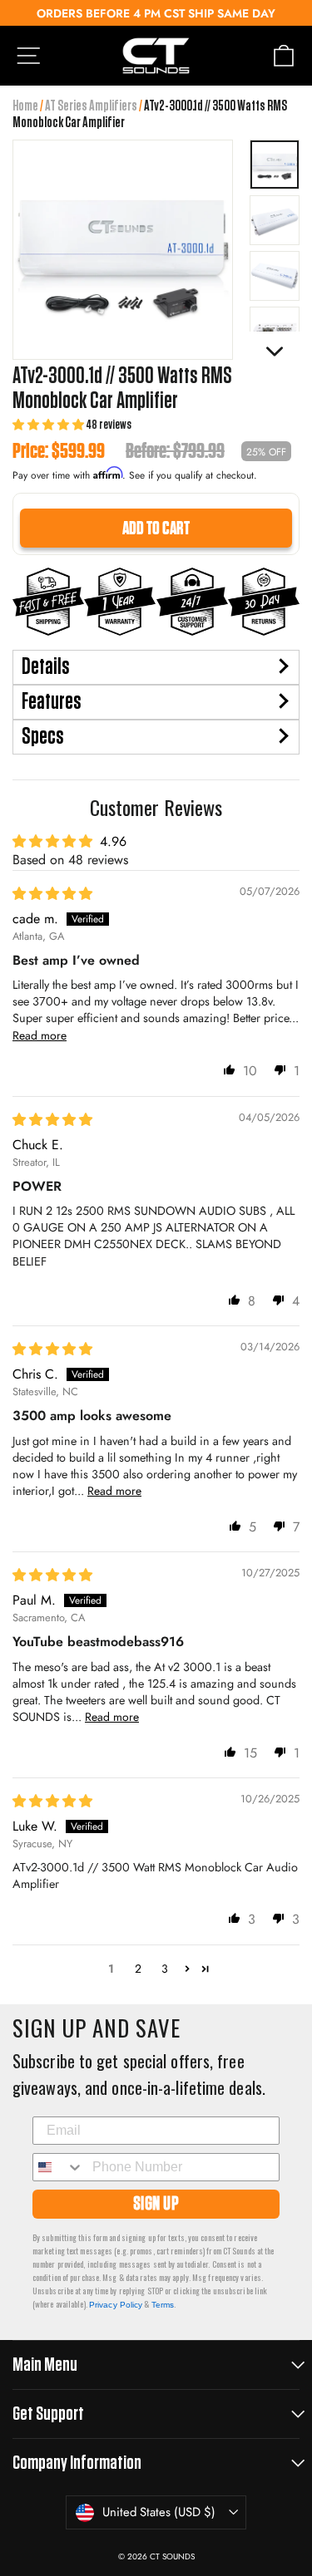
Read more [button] (40, 1035)
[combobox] (61, 2167)
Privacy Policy (116, 2305)
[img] (52, 894)
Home (25, 106)
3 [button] (165, 1969)
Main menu (45, 2365)
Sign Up (156, 2204)
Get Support (48, 2414)
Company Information (77, 2463)
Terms (163, 2305)
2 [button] (138, 1969)
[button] (49, 425)
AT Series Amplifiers (91, 106)
